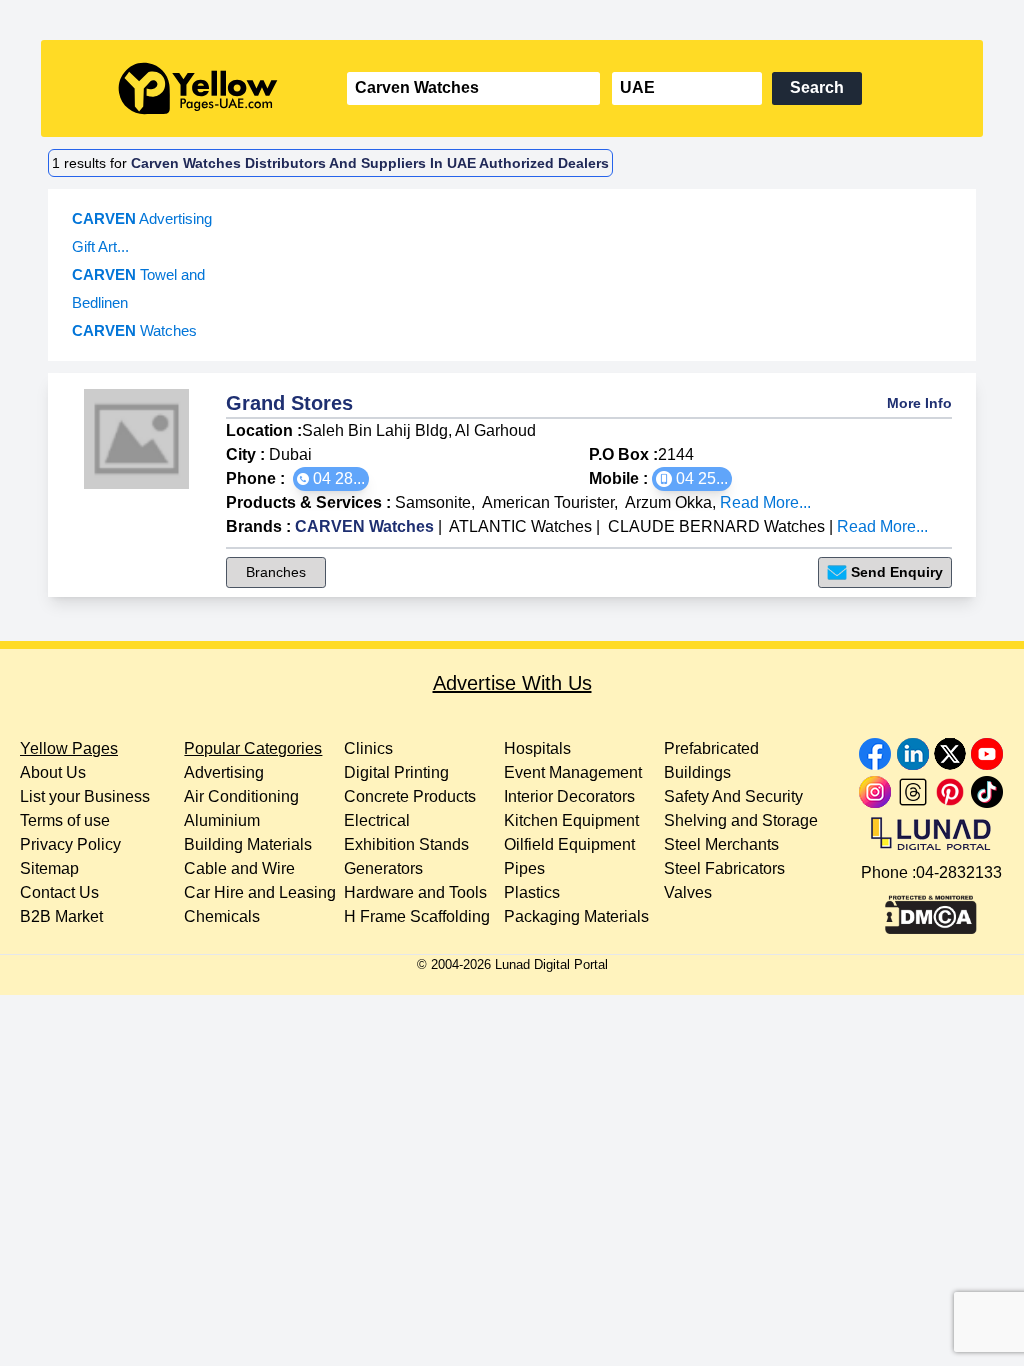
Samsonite (433, 502)
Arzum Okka (668, 502)
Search (817, 87)
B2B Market (61, 916)
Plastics (532, 892)
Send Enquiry (897, 572)
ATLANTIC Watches (520, 526)
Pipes (524, 868)
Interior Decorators (569, 796)
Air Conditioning (241, 796)
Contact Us (59, 892)
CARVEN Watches (364, 526)
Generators (383, 868)
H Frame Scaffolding (417, 916)
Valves (688, 892)
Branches (276, 572)
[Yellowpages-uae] (198, 88)
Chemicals (222, 916)
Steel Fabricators (724, 868)
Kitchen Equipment (571, 820)
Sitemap (49, 868)
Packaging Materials (576, 916)
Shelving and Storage (741, 820)
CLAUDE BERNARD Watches (716, 526)
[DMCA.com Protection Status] (931, 910)
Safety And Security (733, 796)
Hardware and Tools (415, 892)
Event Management (573, 772)
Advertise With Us (512, 683)
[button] (331, 479)
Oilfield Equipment (569, 844)
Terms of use (65, 820)
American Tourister (548, 502)
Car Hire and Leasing (260, 892)
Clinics (368, 748)
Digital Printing (396, 772)
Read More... (765, 502)
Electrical (377, 820)
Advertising (224, 772)
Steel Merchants (721, 844)
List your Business (85, 796)
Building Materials (248, 844)
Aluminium (222, 820)
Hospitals (537, 748)
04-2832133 (959, 872)
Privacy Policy (70, 844)
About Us (53, 772)
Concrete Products (410, 796)
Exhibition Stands (406, 844)
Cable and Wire (239, 868)
